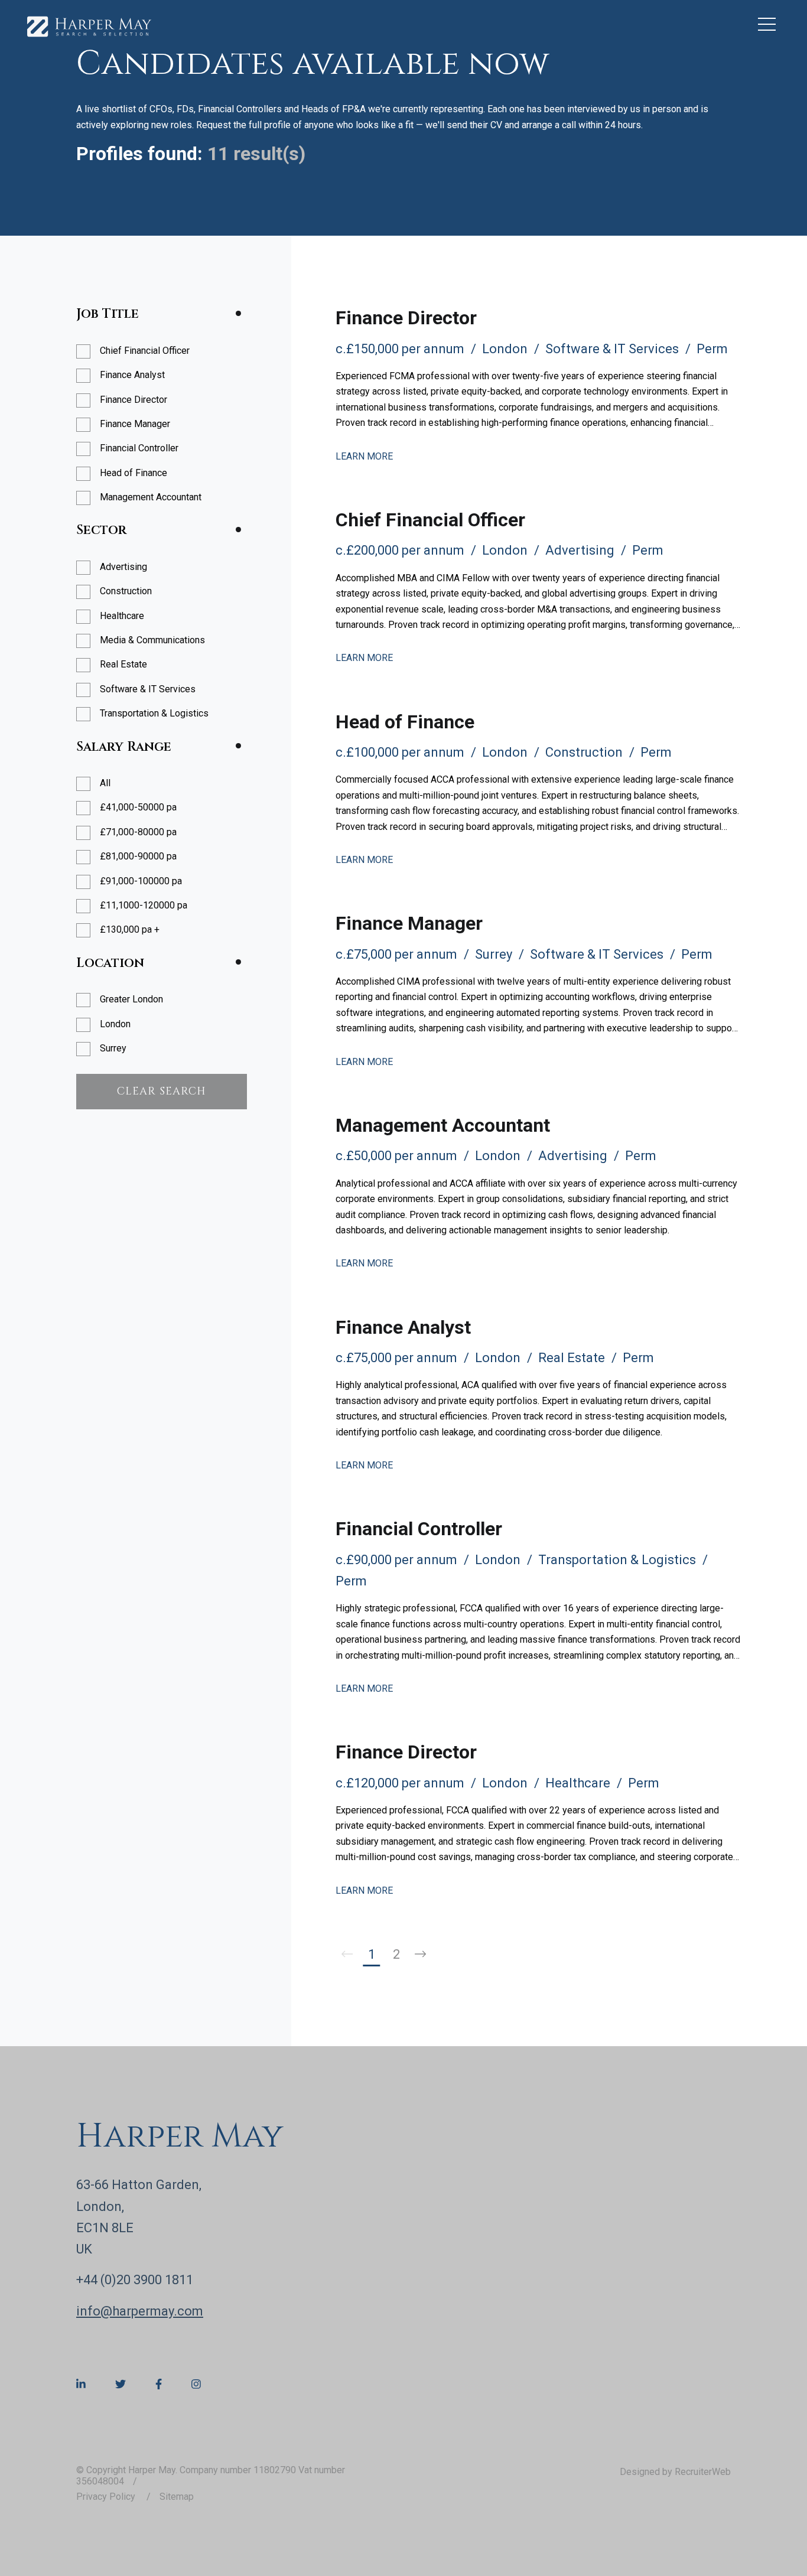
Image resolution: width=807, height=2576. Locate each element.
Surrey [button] (113, 1048)
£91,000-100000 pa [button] (141, 881)
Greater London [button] (131, 999)
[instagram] (196, 2385)
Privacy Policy (107, 2497)
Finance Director (406, 318)
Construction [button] (126, 591)
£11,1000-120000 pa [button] (144, 905)
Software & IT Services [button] (148, 689)
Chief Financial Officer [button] (145, 351)
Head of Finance (405, 722)
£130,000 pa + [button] (130, 929)
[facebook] (159, 2385)
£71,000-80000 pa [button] (138, 832)
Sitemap (177, 2497)
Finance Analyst (403, 1327)
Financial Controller (419, 1529)
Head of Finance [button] (134, 473)
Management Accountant (443, 1125)
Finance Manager (409, 923)
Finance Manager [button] (135, 424)
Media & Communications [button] (152, 640)
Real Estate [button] (123, 664)
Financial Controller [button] (139, 448)
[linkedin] (81, 2385)
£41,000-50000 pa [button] (138, 807)
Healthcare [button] (122, 616)
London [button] (115, 1024)
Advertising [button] (123, 567)
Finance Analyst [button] (132, 375)
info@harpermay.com (140, 2311)
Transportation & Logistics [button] (154, 713)
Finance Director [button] (134, 400)
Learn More (364, 456)
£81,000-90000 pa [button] (138, 856)
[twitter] (121, 2385)
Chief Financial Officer (430, 520)
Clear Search (162, 1091)
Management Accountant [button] (151, 497)
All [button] (105, 783)
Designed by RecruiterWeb (675, 2472)
